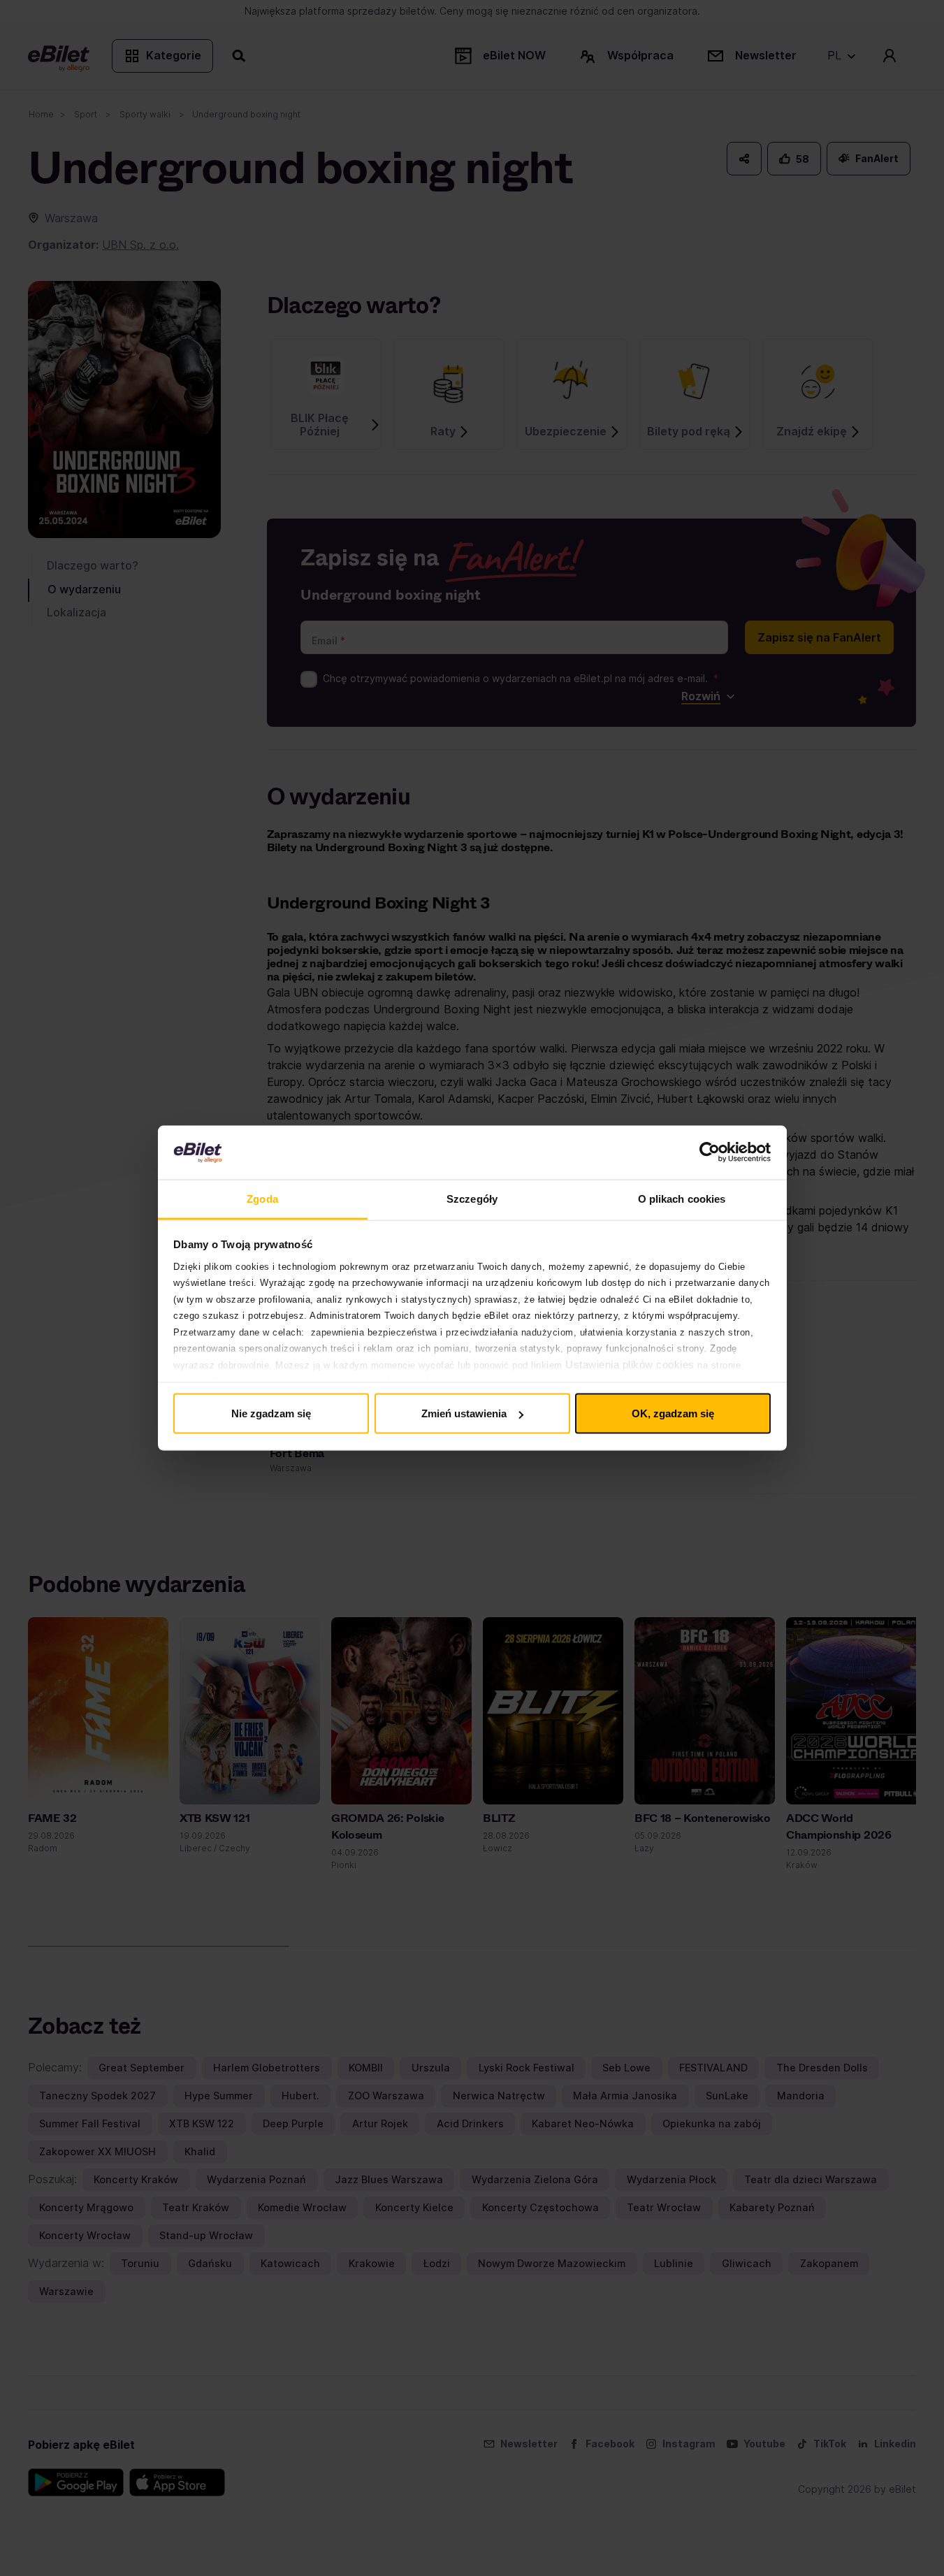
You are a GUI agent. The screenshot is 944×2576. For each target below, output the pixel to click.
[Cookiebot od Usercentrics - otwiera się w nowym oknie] (710, 1152)
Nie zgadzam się (271, 1413)
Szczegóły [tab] (472, 1198)
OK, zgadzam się (673, 1413)
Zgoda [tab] (262, 1198)
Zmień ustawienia (464, 1413)
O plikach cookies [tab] (682, 1198)
